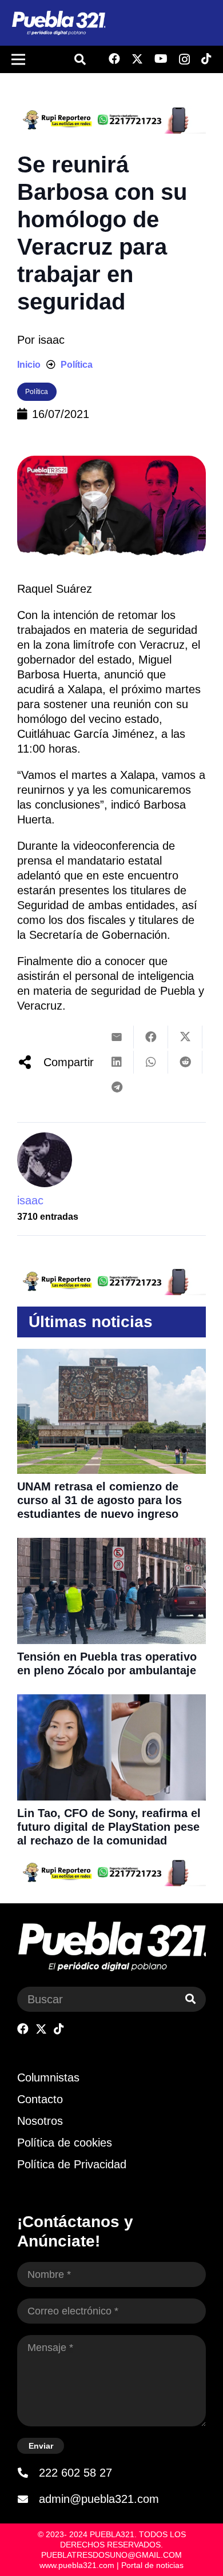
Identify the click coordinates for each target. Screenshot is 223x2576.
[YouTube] (161, 59)
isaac (51, 340)
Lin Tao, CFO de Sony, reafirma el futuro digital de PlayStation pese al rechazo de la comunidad (109, 1827)
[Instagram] (184, 59)
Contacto (40, 2099)
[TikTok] (206, 59)
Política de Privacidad (72, 2164)
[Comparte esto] (151, 1037)
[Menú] (18, 59)
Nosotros (40, 2121)
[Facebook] (114, 59)
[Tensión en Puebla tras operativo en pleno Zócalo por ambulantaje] (111, 1545)
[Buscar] (190, 1999)
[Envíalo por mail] (117, 1037)
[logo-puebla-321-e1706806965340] (58, 23)
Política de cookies (65, 2143)
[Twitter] (137, 59)
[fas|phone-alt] (28, 2473)
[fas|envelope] (28, 2499)
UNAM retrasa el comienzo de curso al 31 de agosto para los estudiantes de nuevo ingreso (99, 1500)
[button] (80, 59)
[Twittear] (185, 1037)
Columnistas (48, 2077)
